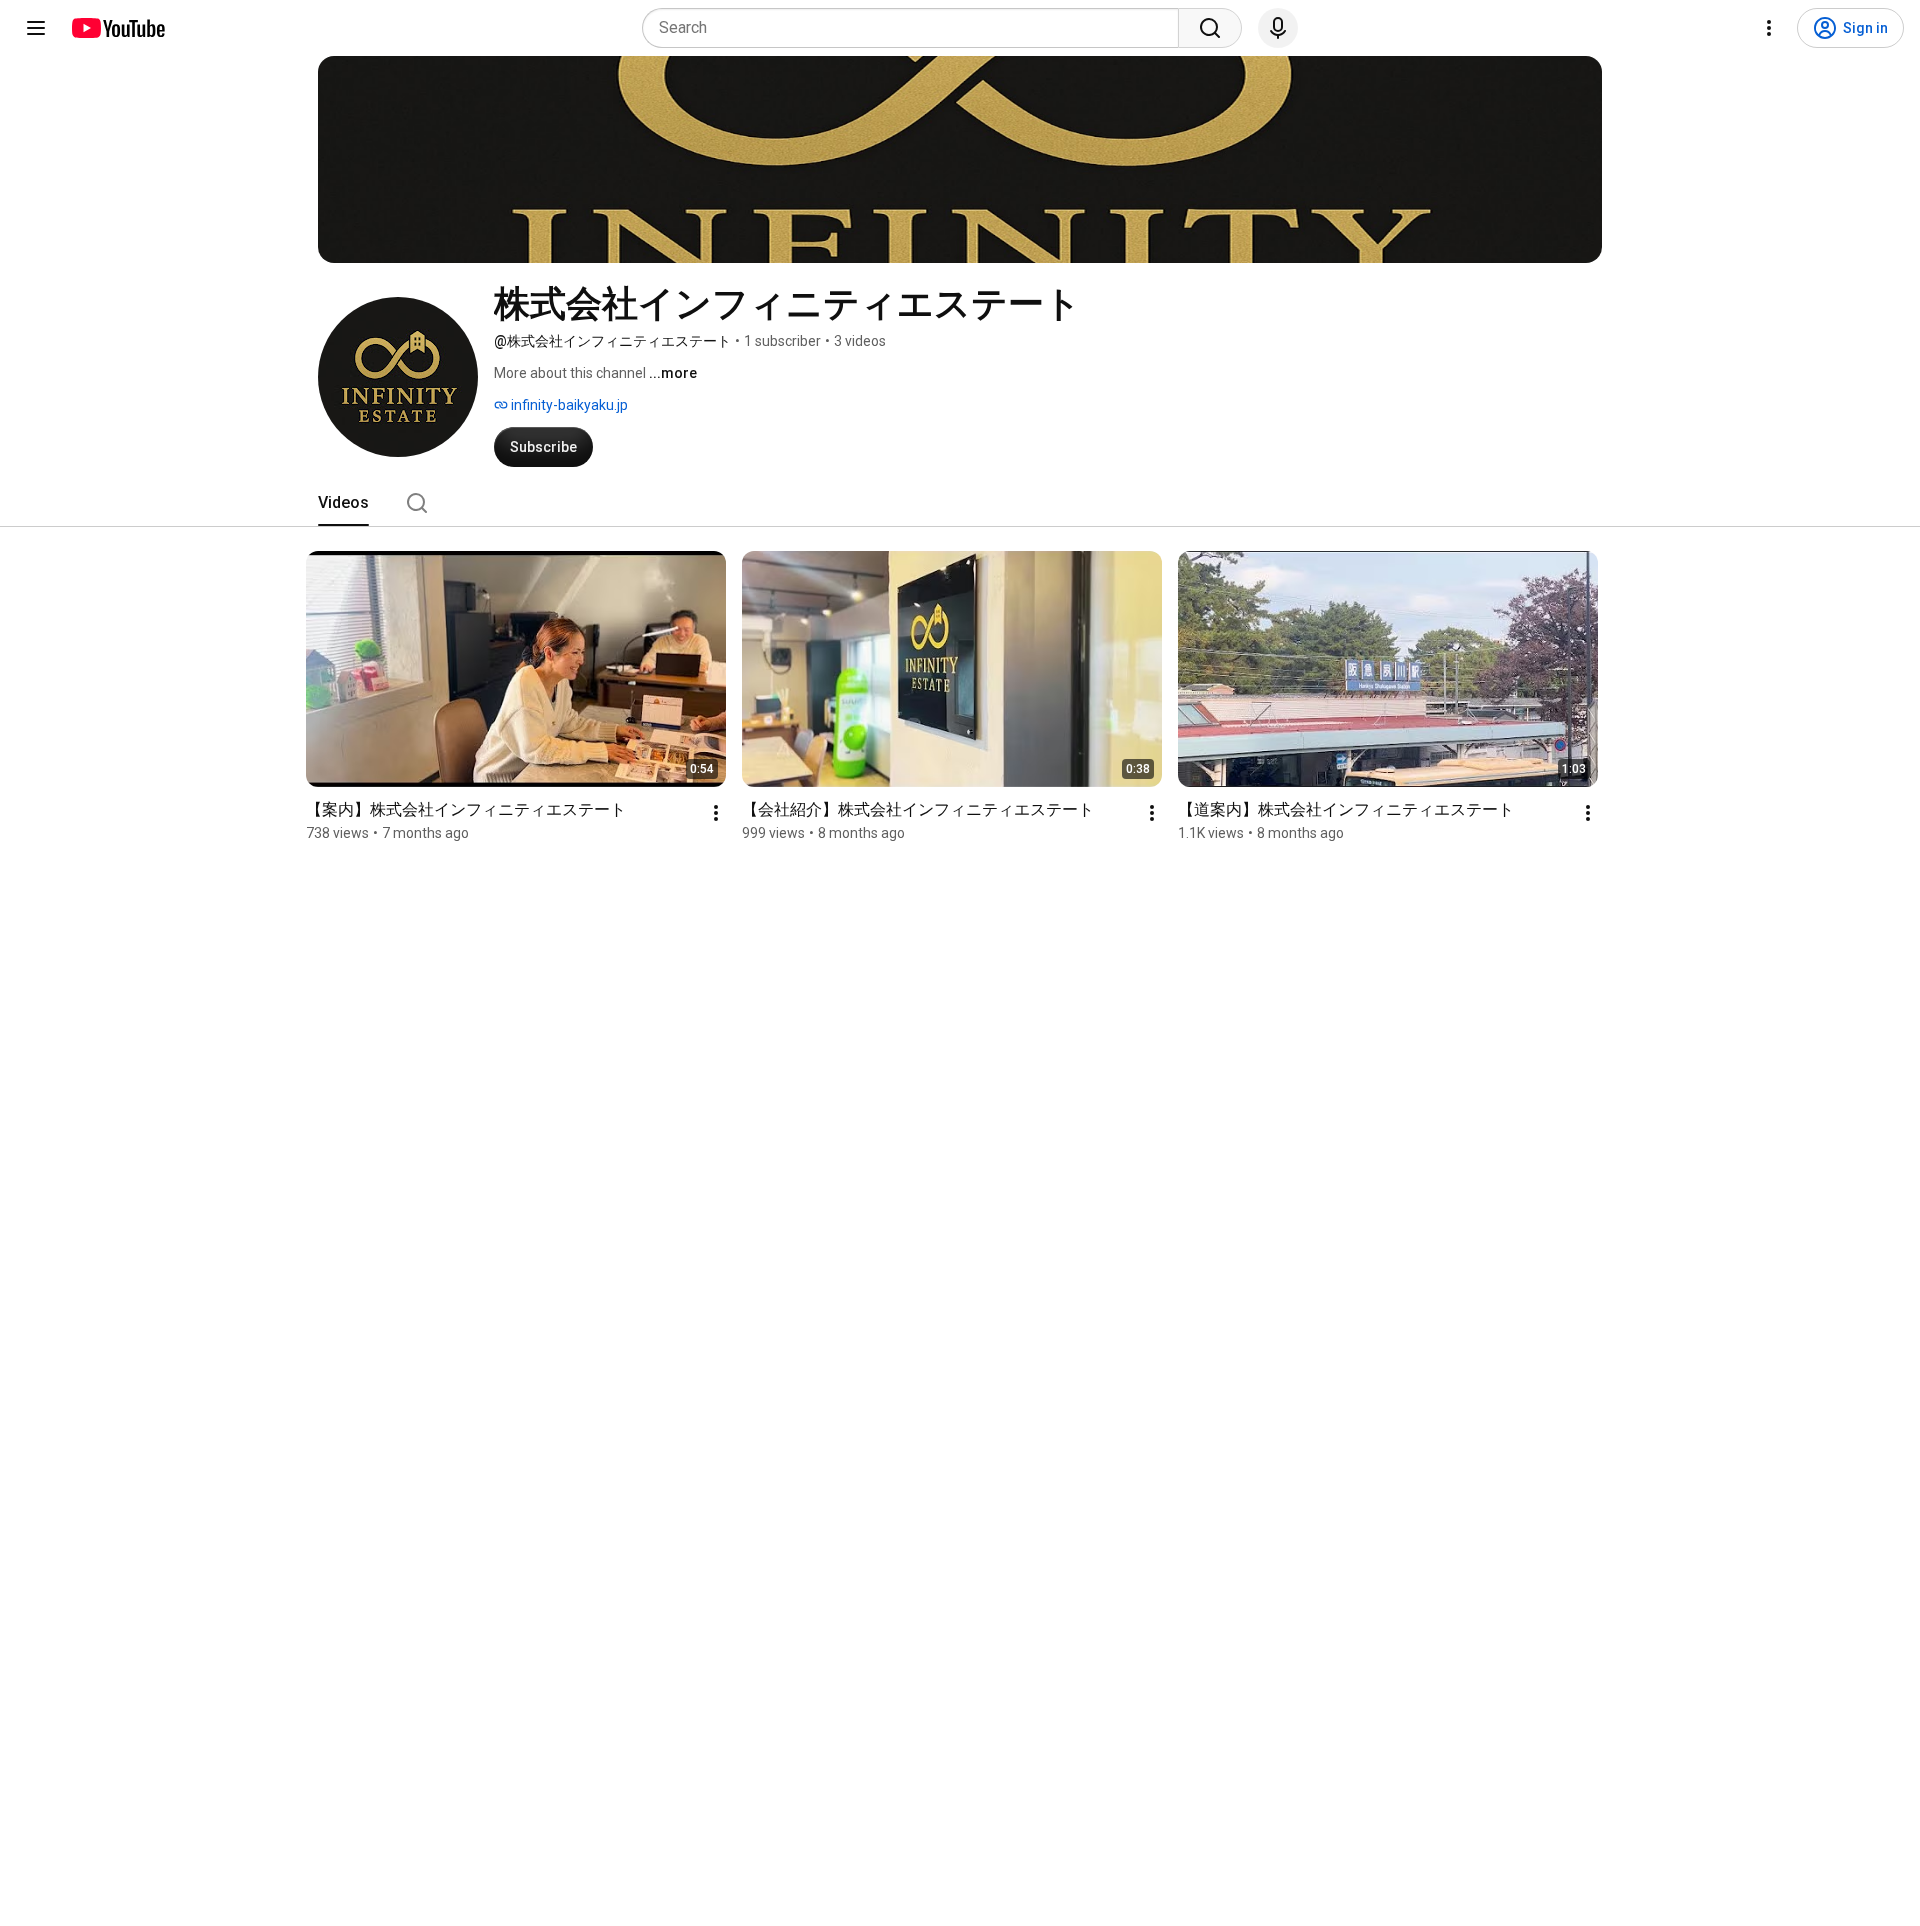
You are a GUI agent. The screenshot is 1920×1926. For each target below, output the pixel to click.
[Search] (1210, 28)
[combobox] (916, 28)
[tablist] (960, 503)
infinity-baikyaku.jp (568, 405)
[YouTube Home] (117, 28)
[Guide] (36, 28)
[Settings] (1769, 28)
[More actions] (716, 813)
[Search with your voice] (1278, 28)
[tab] (343, 503)
